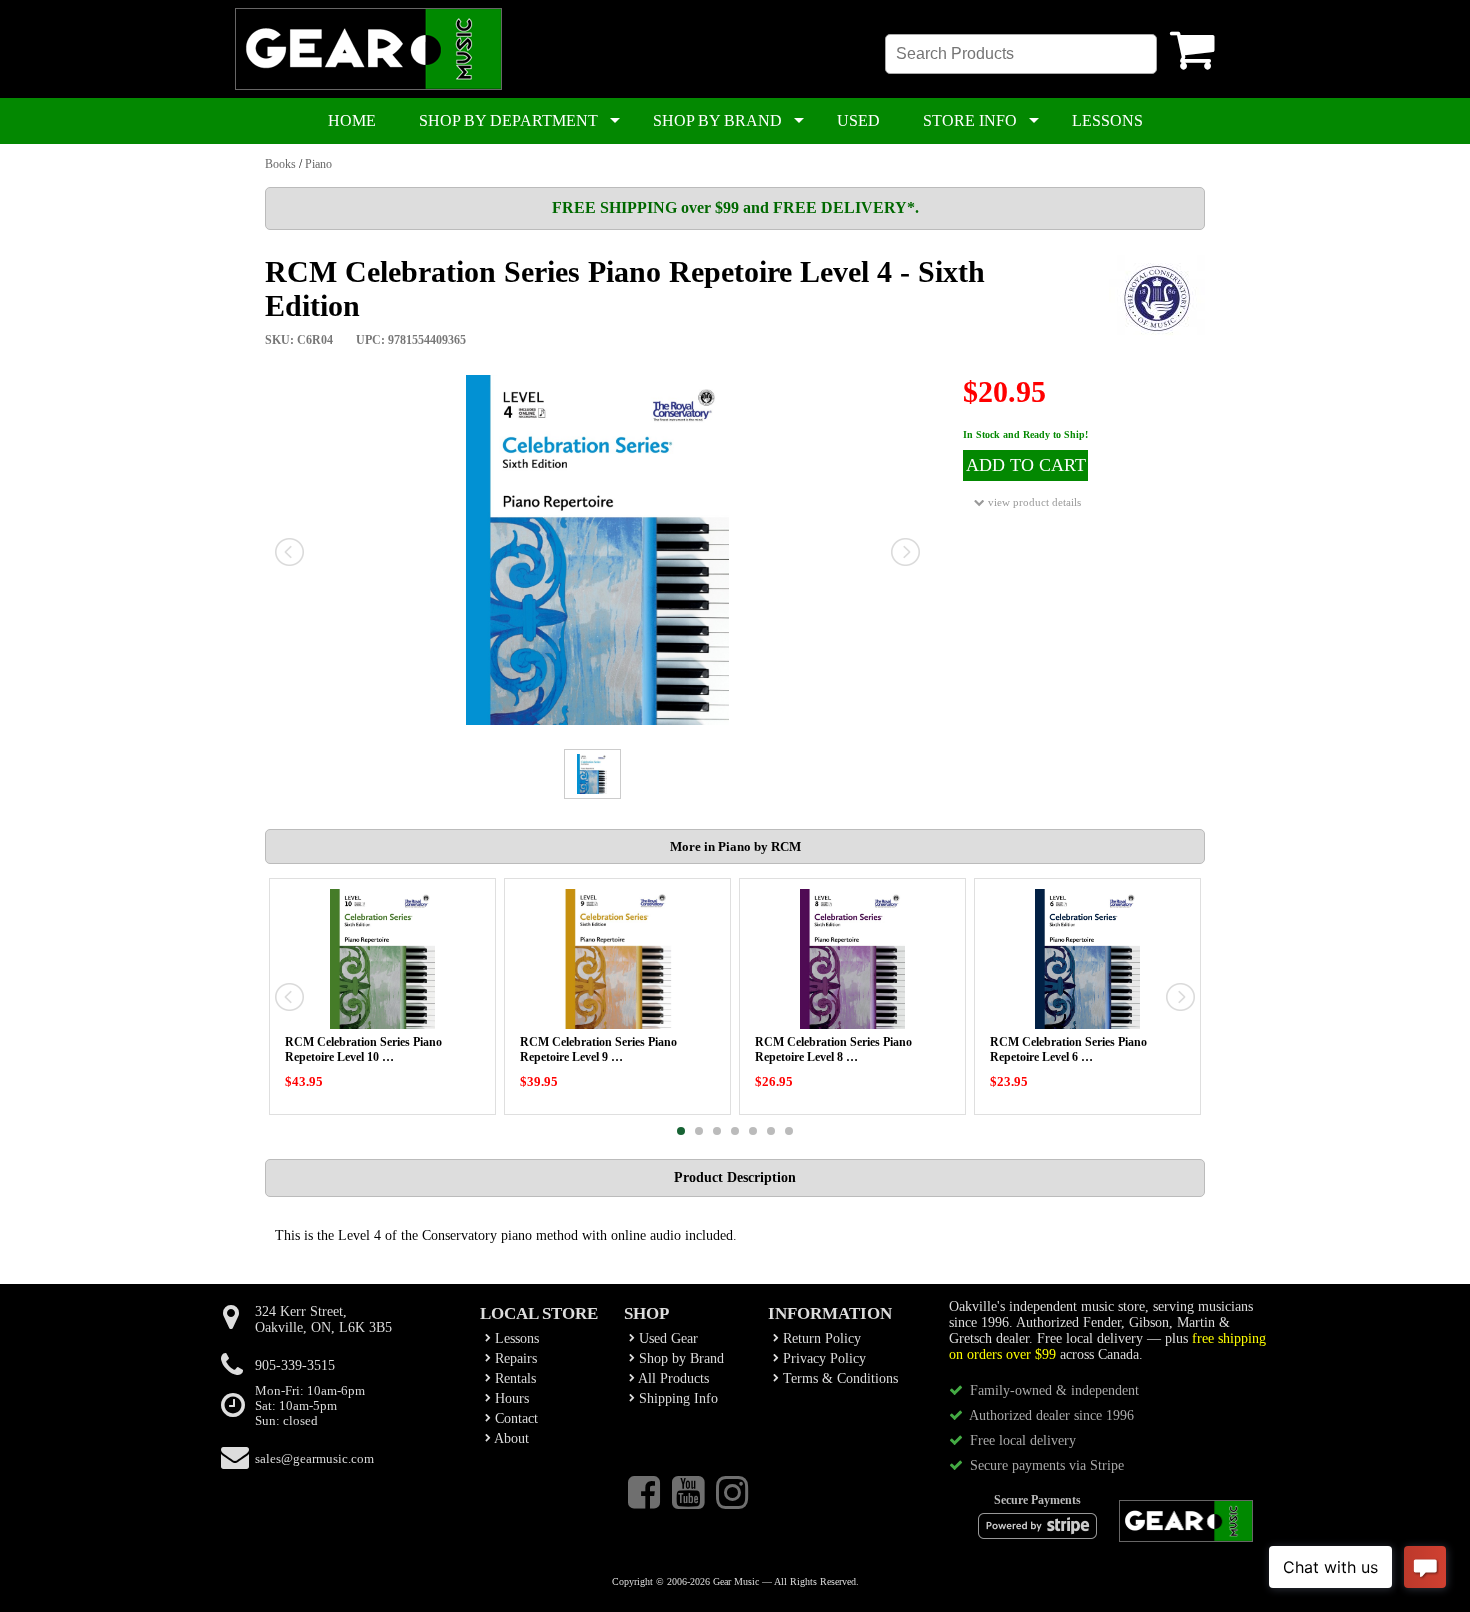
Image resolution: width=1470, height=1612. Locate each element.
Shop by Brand (679, 1358)
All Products (672, 1378)
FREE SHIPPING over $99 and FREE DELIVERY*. (735, 207)
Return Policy (820, 1338)
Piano (318, 164)
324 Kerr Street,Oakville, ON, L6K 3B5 (323, 1319)
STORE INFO (970, 120)
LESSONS (1107, 120)
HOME (352, 120)
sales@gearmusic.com (314, 1459)
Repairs (514, 1358)
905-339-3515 (295, 1365)
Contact (514, 1418)
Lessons (515, 1338)
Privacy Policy (822, 1358)
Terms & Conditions (838, 1378)
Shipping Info (676, 1398)
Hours (510, 1398)
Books (280, 164)
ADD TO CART (1026, 465)
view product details (1033, 502)
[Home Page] (368, 86)
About (510, 1438)
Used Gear (666, 1338)
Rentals (513, 1378)
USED (858, 120)
